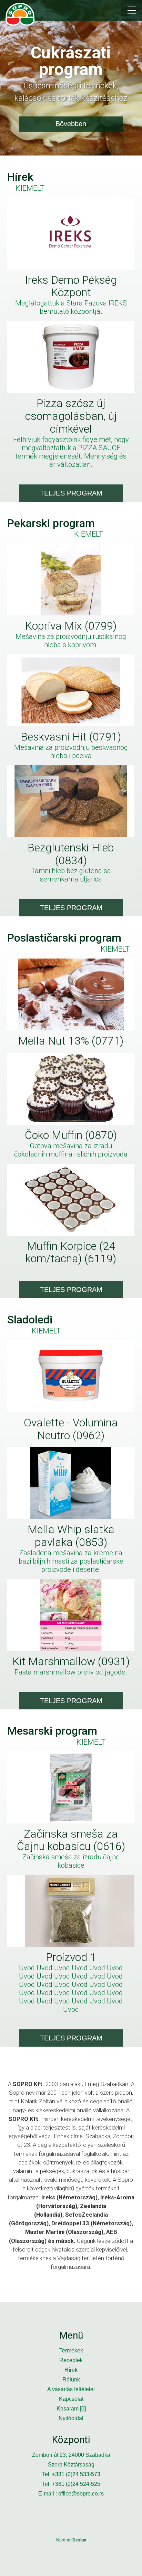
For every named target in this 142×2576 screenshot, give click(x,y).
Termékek (71, 2351)
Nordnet (71, 2540)
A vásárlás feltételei (71, 2389)
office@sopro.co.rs (81, 2494)
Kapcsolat (71, 2399)
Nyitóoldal (71, 2418)
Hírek (71, 2370)
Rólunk (71, 2380)
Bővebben (71, 124)
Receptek (71, 2360)
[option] (71, 78)
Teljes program (71, 493)
